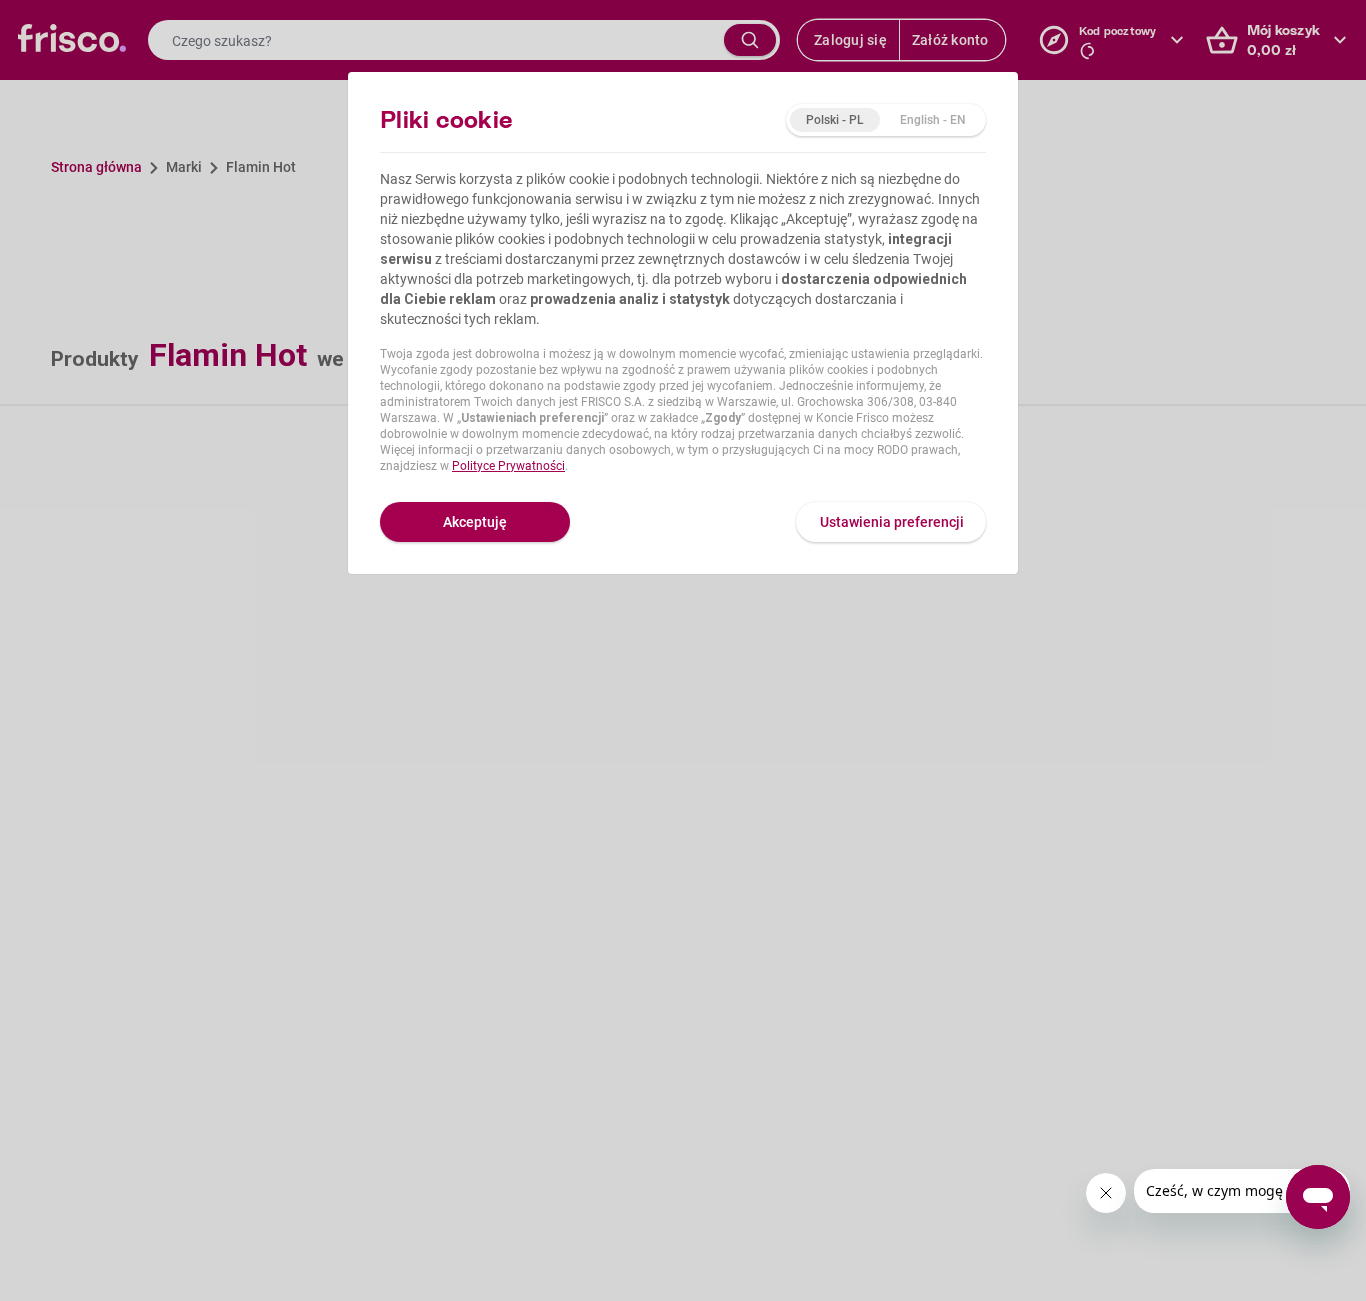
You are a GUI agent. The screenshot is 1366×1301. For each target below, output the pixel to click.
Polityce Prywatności (508, 466)
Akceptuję (475, 522)
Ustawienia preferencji (892, 522)
